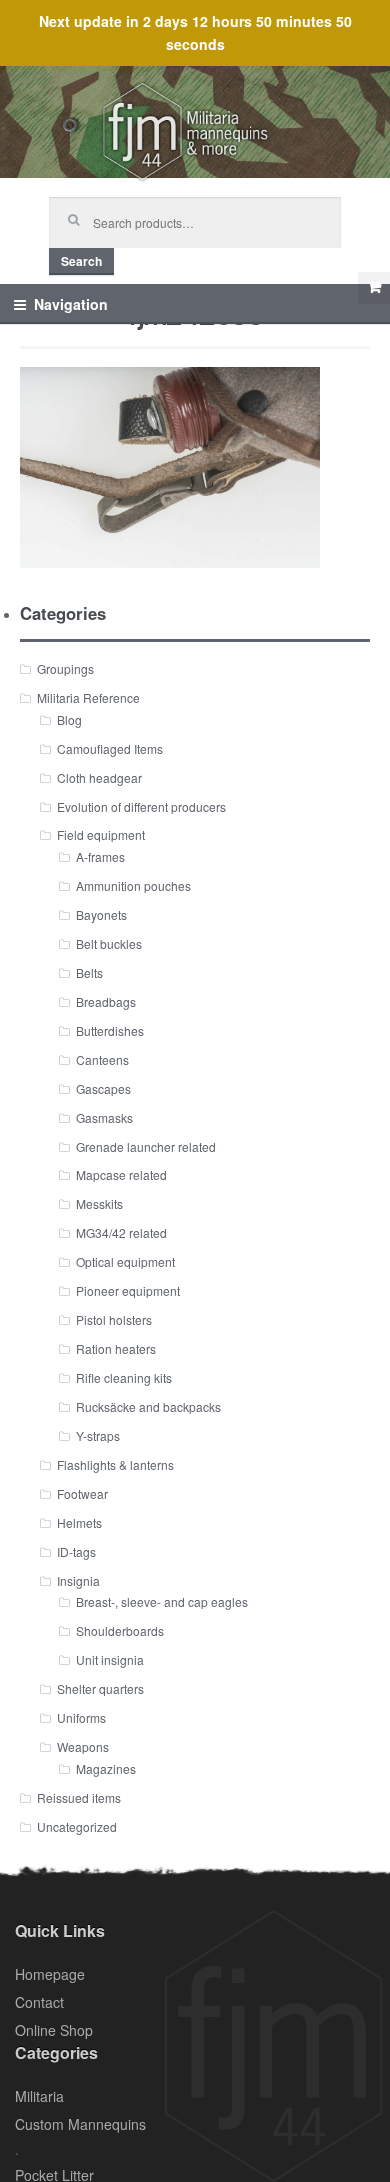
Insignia (78, 1580)
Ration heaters (116, 1348)
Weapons (83, 1746)
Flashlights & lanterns (115, 1464)
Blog (69, 719)
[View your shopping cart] (374, 288)
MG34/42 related (121, 1232)
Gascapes (103, 1088)
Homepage (50, 1974)
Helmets (79, 1522)
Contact (39, 2002)
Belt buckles (109, 943)
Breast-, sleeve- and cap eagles (162, 1601)
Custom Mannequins (80, 2124)
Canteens (102, 1059)
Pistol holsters (114, 1319)
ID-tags (76, 1551)
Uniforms (81, 1717)
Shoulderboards (120, 1630)
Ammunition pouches (133, 885)
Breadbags (106, 1001)
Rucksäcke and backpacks (148, 1406)
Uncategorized (77, 1826)
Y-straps (98, 1435)
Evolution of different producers (141, 806)
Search (81, 261)
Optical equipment (125, 1261)
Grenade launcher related (146, 1146)
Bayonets (101, 914)
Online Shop (54, 2030)
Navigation (71, 304)
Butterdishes (110, 1030)
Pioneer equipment (128, 1290)
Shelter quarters (100, 1688)
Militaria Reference (88, 697)
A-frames (100, 856)
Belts (89, 972)
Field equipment (101, 834)
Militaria (39, 2096)
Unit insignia (110, 1659)
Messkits (99, 1203)
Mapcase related (121, 1174)
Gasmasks (104, 1117)
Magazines (106, 1768)
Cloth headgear (99, 777)
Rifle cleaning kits (124, 1377)
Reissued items (79, 1797)
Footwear (82, 1493)
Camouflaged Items (110, 748)
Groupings (65, 668)
